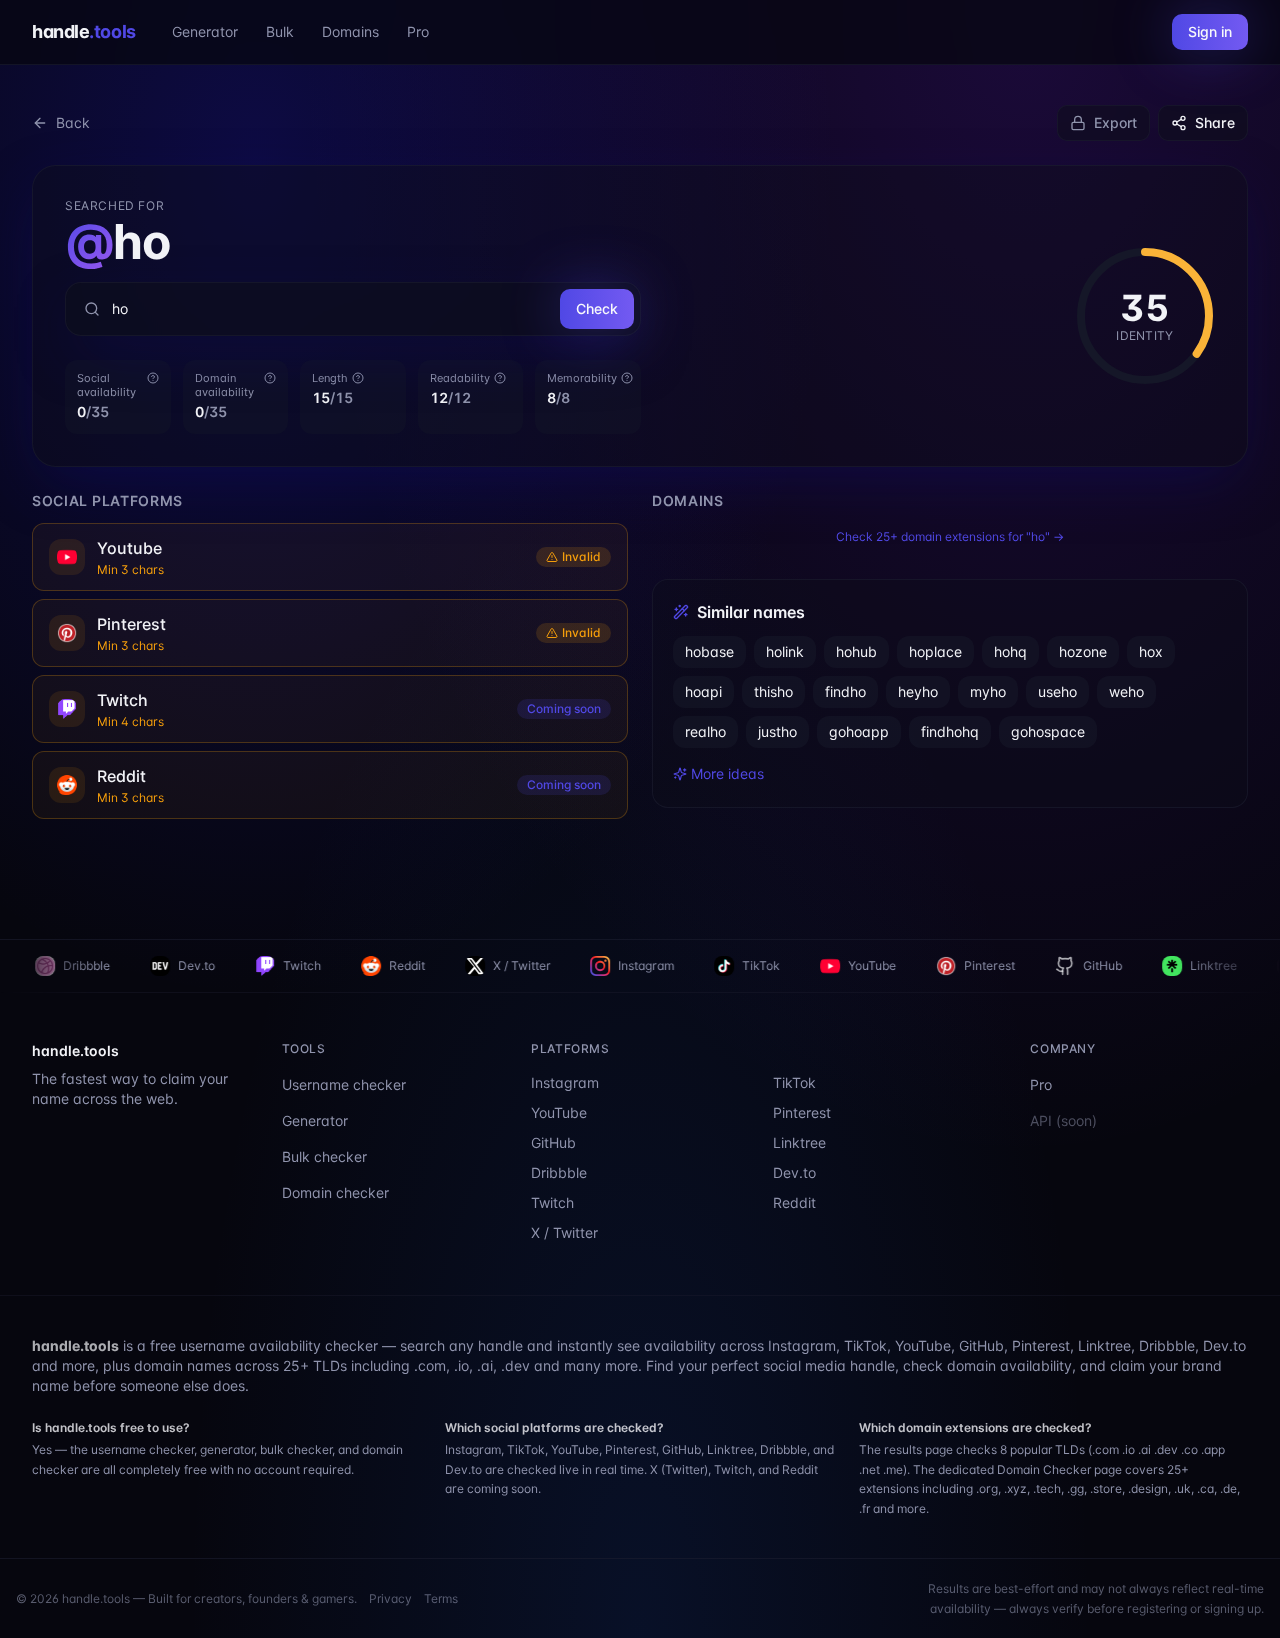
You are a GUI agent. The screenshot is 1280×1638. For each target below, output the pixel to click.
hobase (709, 651)
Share (1215, 122)
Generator (205, 31)
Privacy (390, 1598)
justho (777, 731)
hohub (856, 651)
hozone (1083, 651)
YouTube (765, 965)
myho (988, 691)
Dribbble (559, 1172)
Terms (441, 1598)
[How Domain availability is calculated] (270, 378)
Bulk (280, 31)
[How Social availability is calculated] (153, 378)
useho (1057, 691)
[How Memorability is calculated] (627, 378)
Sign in (1210, 31)
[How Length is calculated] (358, 378)
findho (845, 691)
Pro (418, 31)
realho (705, 731)
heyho (918, 691)
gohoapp (859, 731)
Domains (350, 31)
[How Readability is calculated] (500, 378)
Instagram (539, 965)
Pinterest (882, 965)
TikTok (654, 965)
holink (785, 651)
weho (1126, 691)
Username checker (344, 1084)
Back (73, 122)
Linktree (1106, 965)
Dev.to (89, 965)
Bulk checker (324, 1156)
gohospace (1048, 731)
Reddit (300, 965)
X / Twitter (414, 965)
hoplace (935, 651)
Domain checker (335, 1192)
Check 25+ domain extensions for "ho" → (950, 536)
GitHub (995, 965)
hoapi (703, 691)
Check (597, 308)
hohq (1010, 651)
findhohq (950, 731)
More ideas (727, 773)
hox (1151, 651)
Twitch (195, 965)
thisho (773, 691)
